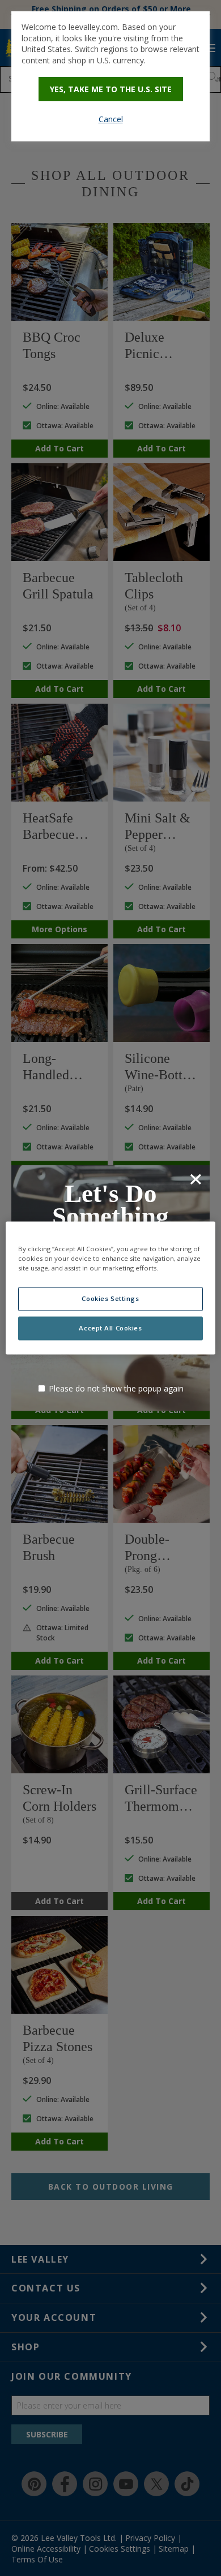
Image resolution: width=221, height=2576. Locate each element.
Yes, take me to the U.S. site (111, 89)
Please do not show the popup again (116, 1388)
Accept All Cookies (110, 1328)
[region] (111, 1288)
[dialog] (110, 76)
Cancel (111, 119)
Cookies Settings (110, 1299)
